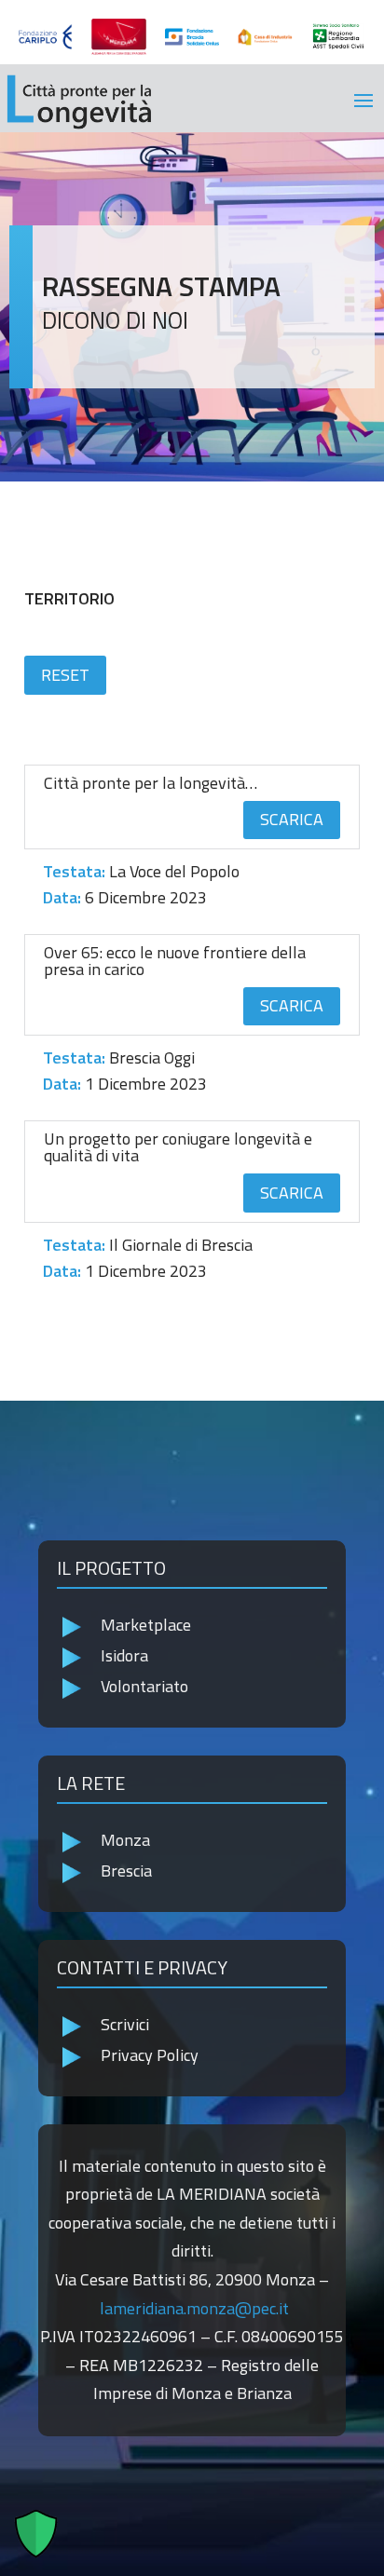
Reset (65, 675)
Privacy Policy (150, 2055)
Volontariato (144, 1686)
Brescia (126, 1871)
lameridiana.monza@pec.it (194, 2308)
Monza (125, 1840)
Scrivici (125, 2024)
